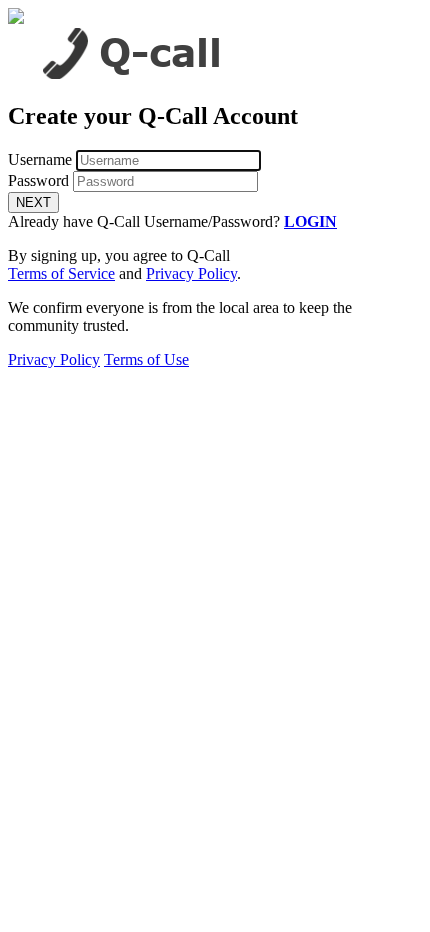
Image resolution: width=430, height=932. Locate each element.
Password (38, 180)
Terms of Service (61, 273)
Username (40, 159)
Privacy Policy (191, 273)
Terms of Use (146, 359)
